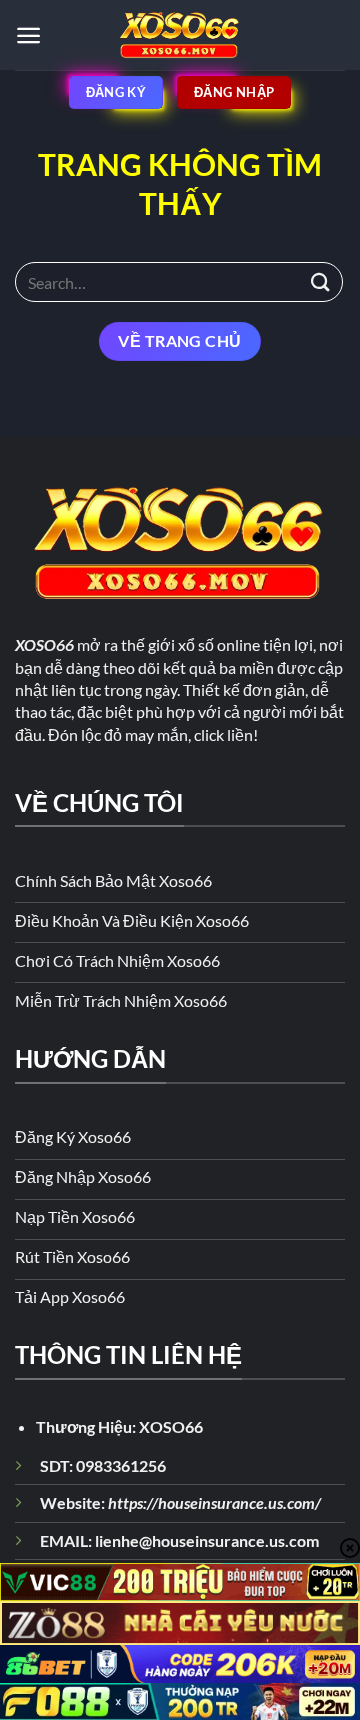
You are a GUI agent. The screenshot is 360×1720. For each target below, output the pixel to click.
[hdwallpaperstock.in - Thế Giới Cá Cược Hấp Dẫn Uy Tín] (180, 35)
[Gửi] (321, 281)
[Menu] (28, 35)
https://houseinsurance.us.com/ (214, 1502)
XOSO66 (171, 1426)
